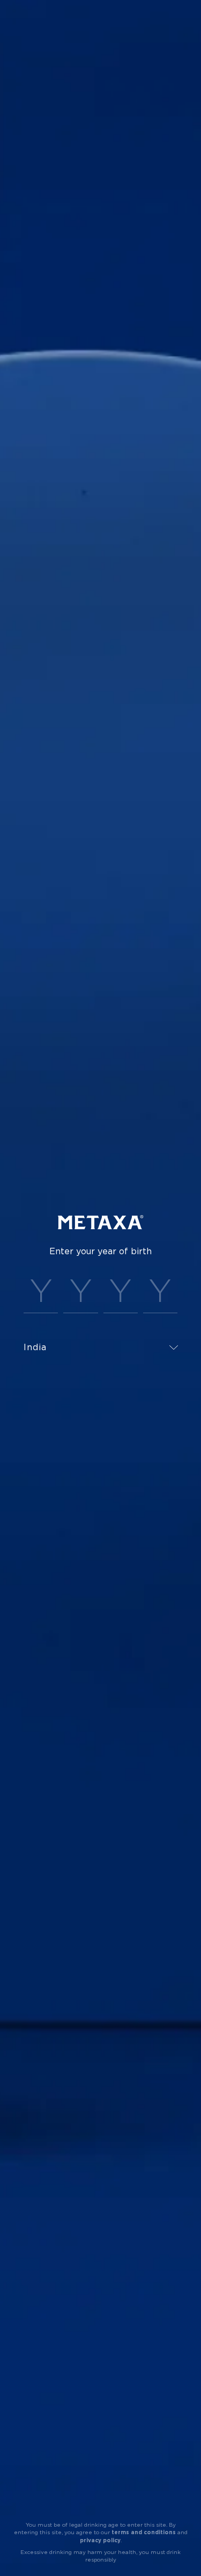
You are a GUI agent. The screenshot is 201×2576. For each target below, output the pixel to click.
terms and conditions (144, 2532)
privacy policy (100, 2540)
